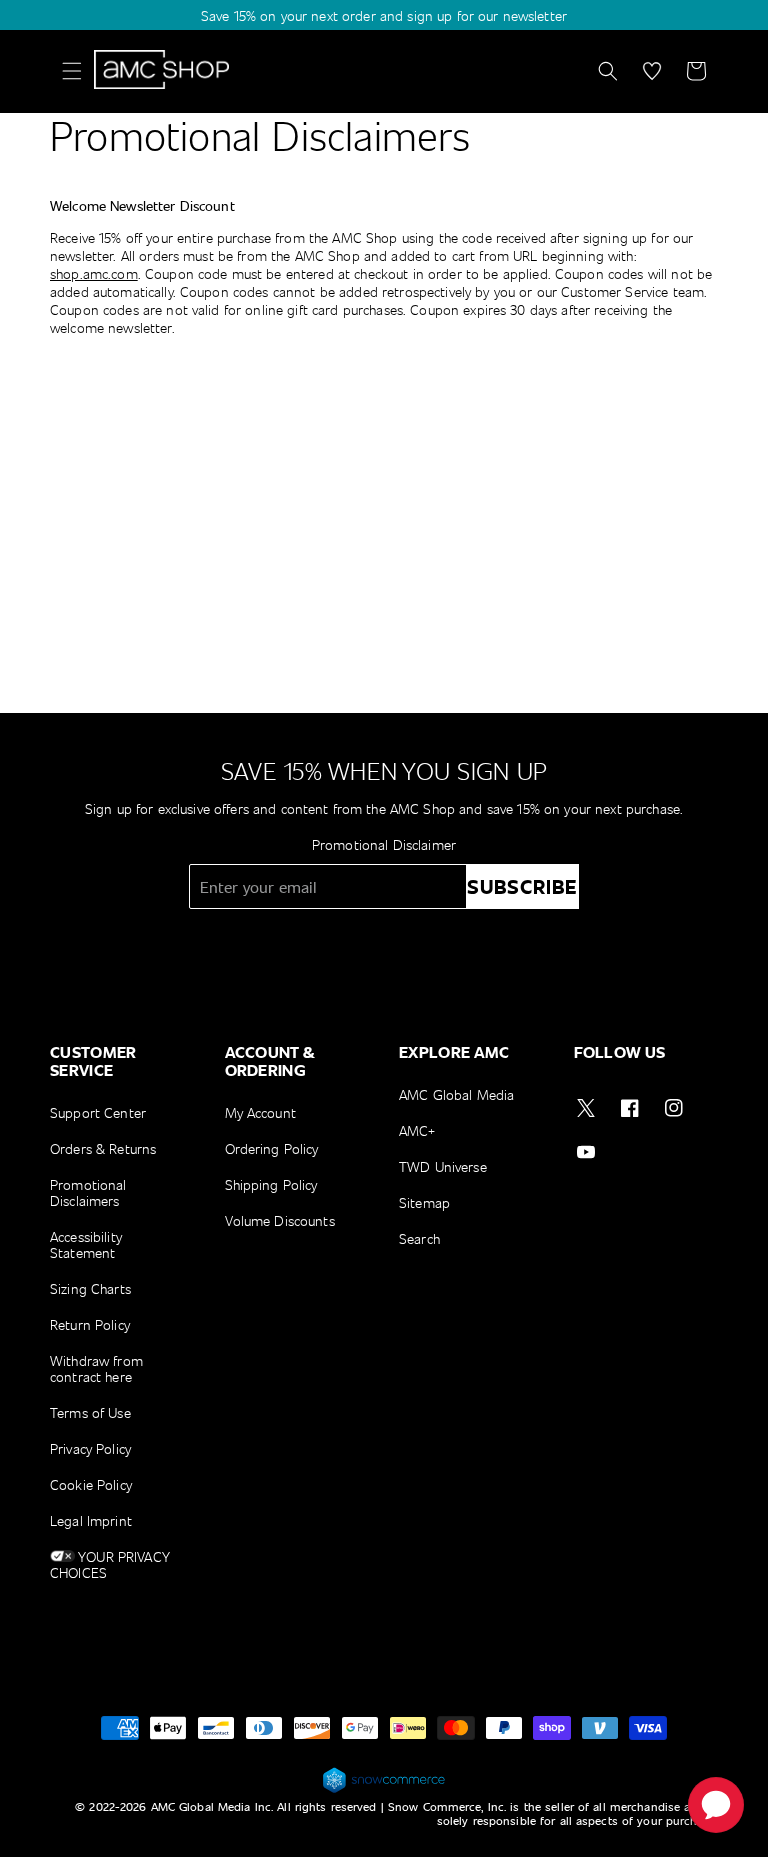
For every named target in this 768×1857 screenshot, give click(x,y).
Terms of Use (90, 1412)
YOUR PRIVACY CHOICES (110, 1564)
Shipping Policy (271, 1184)
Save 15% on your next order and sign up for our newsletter (384, 15)
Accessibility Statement (86, 1244)
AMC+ (417, 1130)
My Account (260, 1113)
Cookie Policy (91, 1484)
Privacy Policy (90, 1448)
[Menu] (72, 71)
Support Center (98, 1113)
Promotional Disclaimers (88, 1192)
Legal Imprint (91, 1520)
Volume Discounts (280, 1220)
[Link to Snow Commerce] (384, 1789)
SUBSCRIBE (522, 886)
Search (419, 1238)
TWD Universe (443, 1166)
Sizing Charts (90, 1288)
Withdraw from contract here (96, 1368)
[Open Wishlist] (652, 71)
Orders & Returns (103, 1148)
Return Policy (90, 1324)
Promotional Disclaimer (384, 844)
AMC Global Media (456, 1095)
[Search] (608, 71)
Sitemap (424, 1202)
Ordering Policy (272, 1148)
